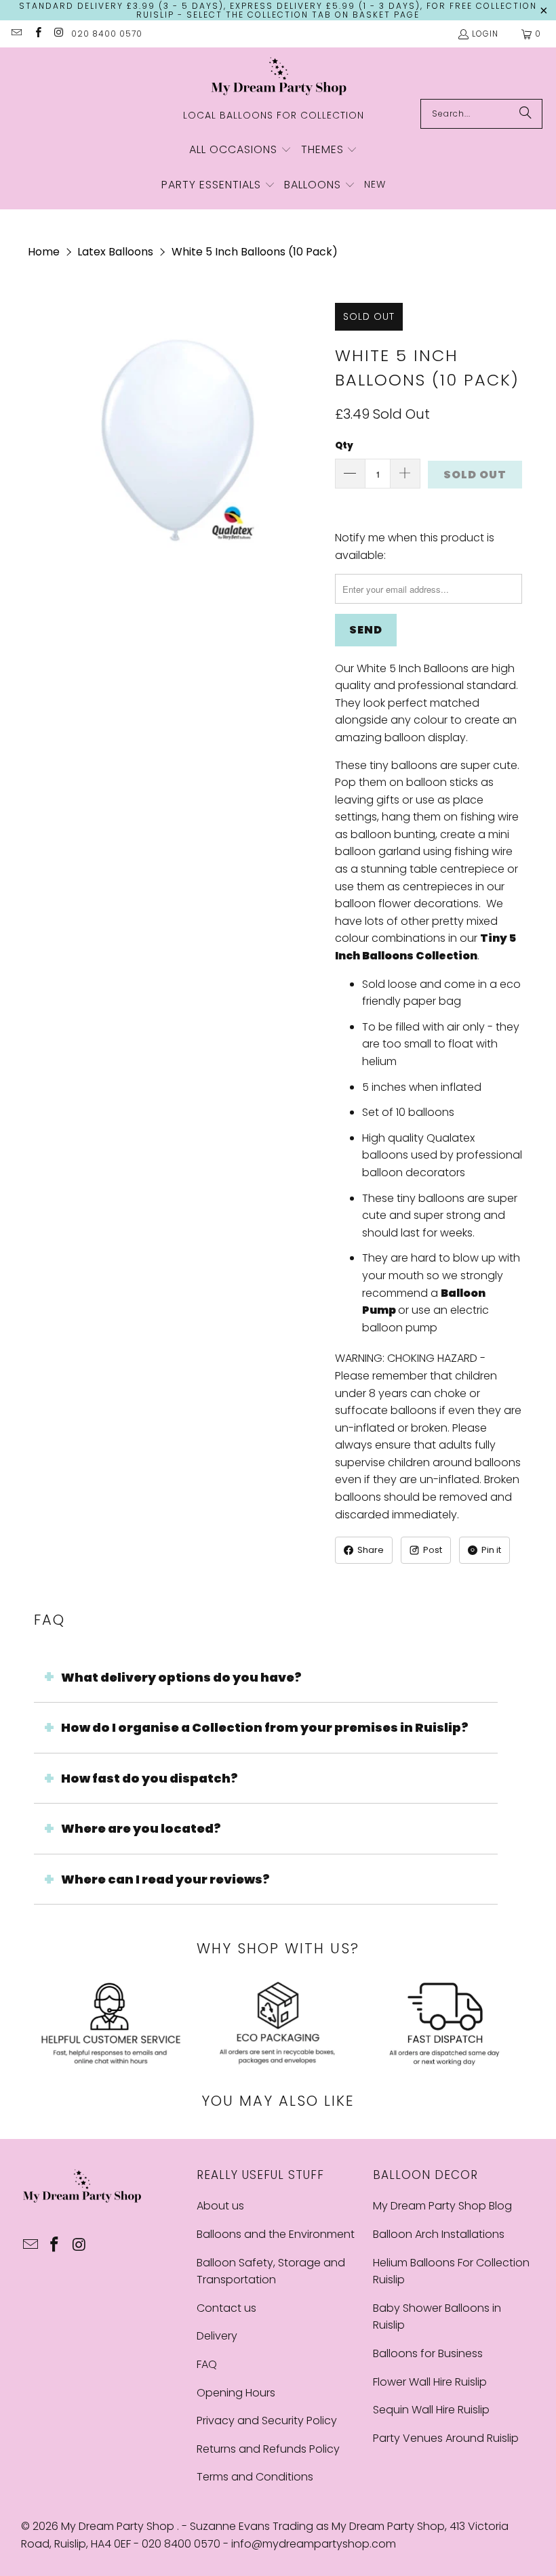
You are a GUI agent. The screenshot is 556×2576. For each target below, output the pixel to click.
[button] (240, 150)
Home (44, 252)
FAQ (207, 2364)
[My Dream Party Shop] (278, 77)
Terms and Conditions (255, 2477)
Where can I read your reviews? (165, 1879)
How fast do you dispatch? (150, 1778)
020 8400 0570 (107, 34)
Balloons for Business (428, 2353)
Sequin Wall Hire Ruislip (431, 2410)
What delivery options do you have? (181, 1677)
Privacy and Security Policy (267, 2421)
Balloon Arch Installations (439, 2234)
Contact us (226, 2308)
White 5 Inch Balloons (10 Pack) (255, 252)
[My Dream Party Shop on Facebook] (37, 34)
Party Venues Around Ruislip (446, 2438)
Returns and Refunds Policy (268, 2449)
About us (220, 2206)
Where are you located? (141, 1828)
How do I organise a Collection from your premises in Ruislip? (265, 1727)
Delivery (217, 2336)
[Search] (525, 114)
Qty (344, 445)
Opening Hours (236, 2393)
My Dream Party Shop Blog (442, 2206)
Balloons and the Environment (276, 2234)
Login (485, 34)
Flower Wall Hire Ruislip (430, 2382)
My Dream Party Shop (119, 2526)
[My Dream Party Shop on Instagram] (59, 34)
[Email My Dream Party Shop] (16, 34)
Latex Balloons (115, 252)
